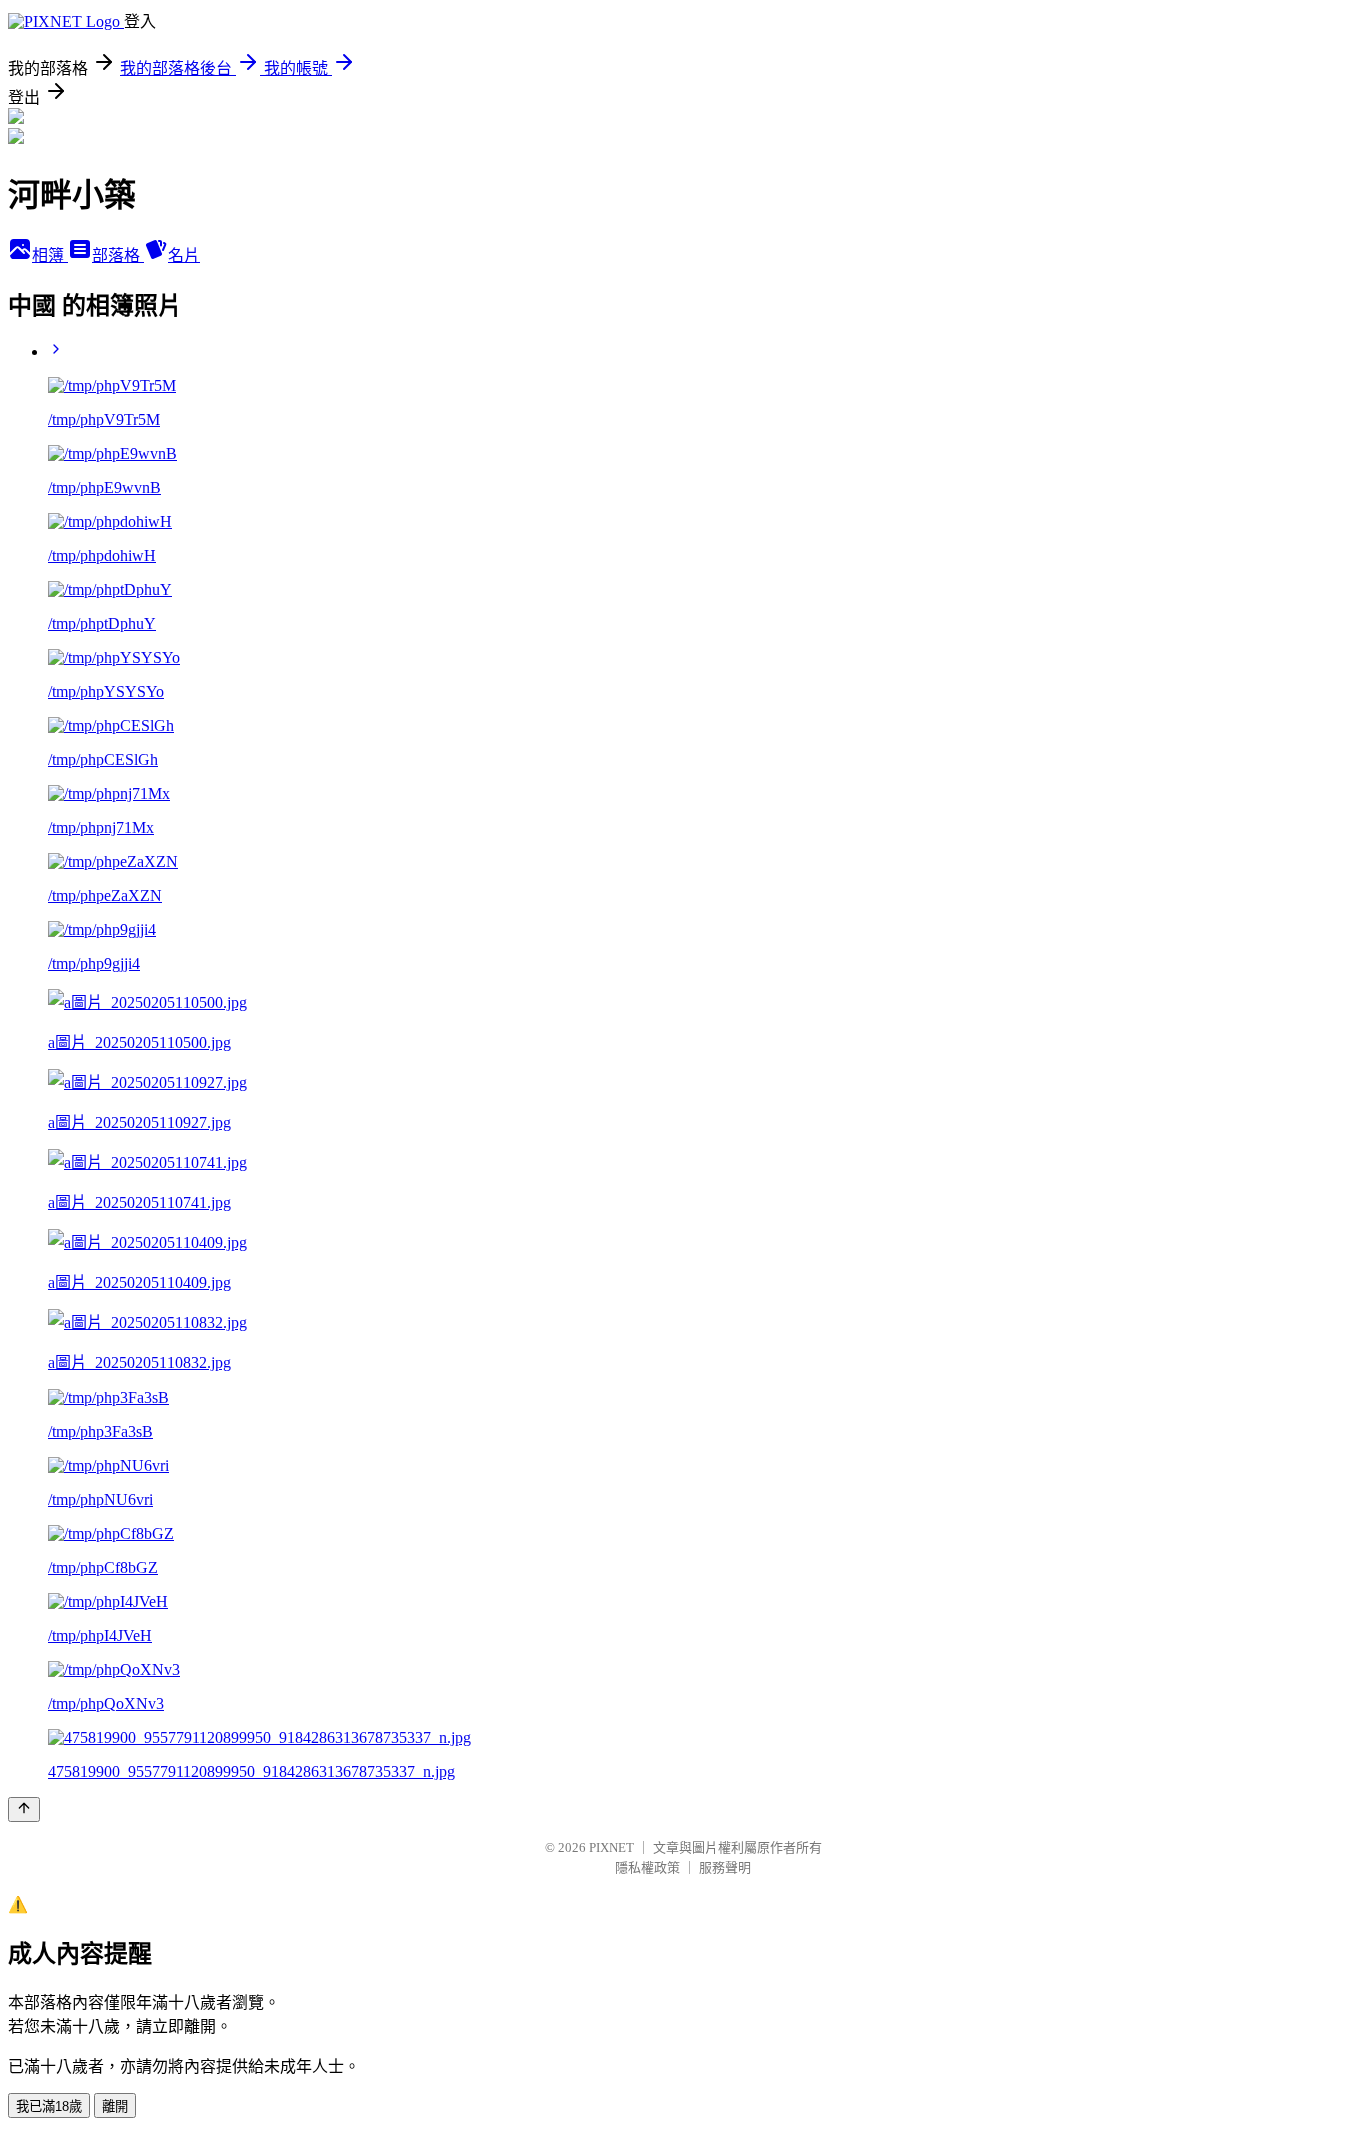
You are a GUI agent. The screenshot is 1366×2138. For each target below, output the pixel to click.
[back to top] (24, 1809)
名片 (184, 255)
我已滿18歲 (49, 2106)
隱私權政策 (647, 1867)
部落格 (118, 255)
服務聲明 (725, 1867)
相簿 (50, 255)
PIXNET (611, 1847)
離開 (115, 2106)
